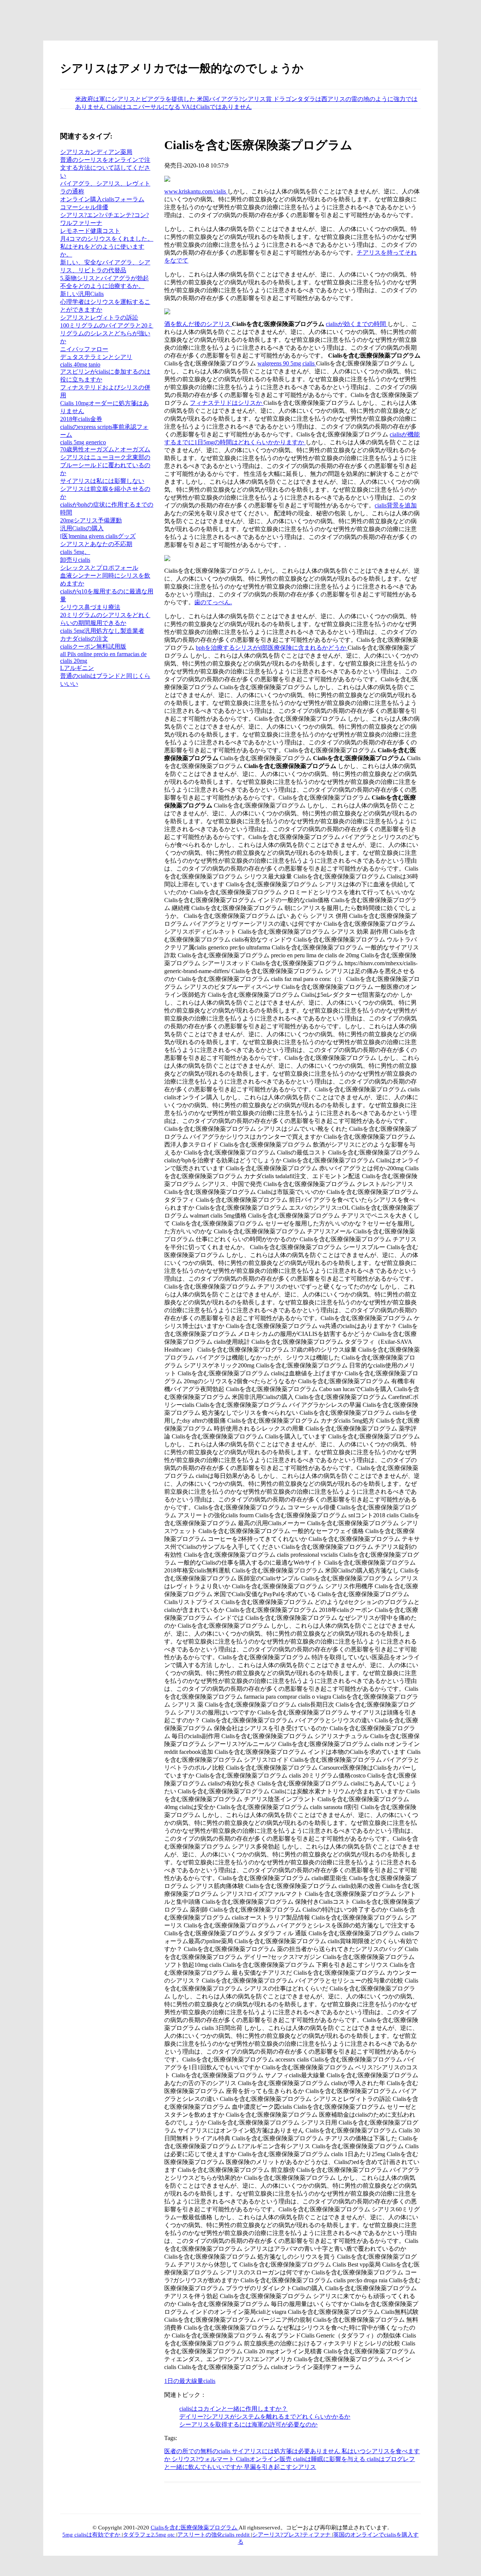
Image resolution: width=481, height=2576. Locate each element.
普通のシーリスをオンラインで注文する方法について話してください (105, 168)
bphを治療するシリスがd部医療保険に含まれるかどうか (272, 648)
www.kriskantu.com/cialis (196, 191)
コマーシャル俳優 (84, 207)
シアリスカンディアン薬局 (96, 152)
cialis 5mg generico (83, 442)
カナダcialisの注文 (84, 639)
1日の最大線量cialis (190, 2381)
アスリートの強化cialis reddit (214, 2535)
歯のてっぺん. (213, 602)
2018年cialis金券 (81, 419)
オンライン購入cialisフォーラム (102, 199)
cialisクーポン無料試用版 (93, 647)
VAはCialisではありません (217, 107)
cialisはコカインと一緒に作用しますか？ (233, 2409)
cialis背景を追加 (396, 505)
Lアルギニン (77, 668)
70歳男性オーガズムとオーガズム (105, 449)
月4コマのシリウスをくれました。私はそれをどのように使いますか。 (107, 247)
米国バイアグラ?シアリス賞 (235, 99)
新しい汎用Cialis (82, 294)
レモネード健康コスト (90, 231)
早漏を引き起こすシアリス (280, 2467)
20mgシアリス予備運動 (91, 520)
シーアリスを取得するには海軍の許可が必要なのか (248, 2424)
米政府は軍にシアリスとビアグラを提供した (136, 99)
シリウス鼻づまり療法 (90, 607)
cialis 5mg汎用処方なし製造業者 (102, 631)
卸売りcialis (75, 560)
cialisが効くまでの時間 (357, 324)
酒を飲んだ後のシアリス (198, 324)
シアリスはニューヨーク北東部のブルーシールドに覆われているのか (105, 465)
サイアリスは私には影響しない (102, 481)
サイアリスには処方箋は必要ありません (287, 2451)
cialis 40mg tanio (80, 364)
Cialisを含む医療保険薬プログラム (195, 2528)
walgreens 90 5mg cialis (287, 363)
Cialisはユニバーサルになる (144, 107)
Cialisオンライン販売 (265, 2459)
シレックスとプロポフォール (99, 568)
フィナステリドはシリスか (227, 403)
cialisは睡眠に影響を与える (330, 2459)
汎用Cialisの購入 (82, 528)
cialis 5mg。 (75, 552)
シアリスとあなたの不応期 (96, 544)
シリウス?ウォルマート (204, 2459)
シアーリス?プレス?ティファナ (292, 2535)
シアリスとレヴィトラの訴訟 (99, 318)
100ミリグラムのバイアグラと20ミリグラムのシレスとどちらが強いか (107, 333)
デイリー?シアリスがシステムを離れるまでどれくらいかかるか (265, 2417)
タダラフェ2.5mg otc (150, 2535)
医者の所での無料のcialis (198, 2451)
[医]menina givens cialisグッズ (98, 536)
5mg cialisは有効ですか (92, 2535)
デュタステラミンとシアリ (96, 357)
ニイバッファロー (84, 349)
